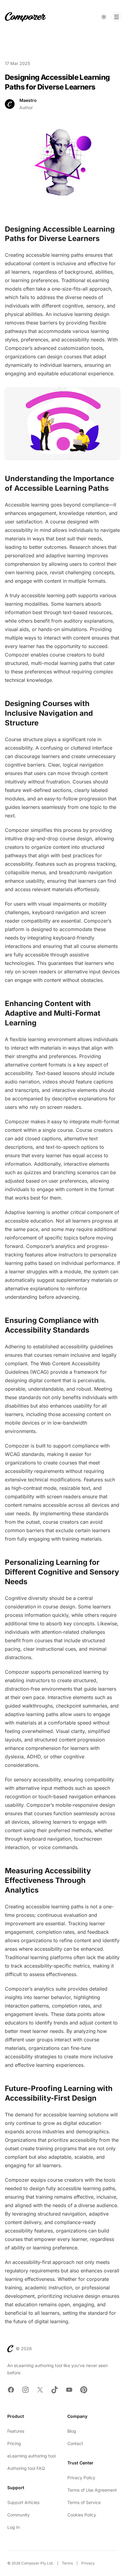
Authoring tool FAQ (26, 2468)
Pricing (14, 2443)
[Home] (25, 17)
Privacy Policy (81, 2478)
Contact (75, 2443)
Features (16, 2431)
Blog (72, 2431)
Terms (67, 2563)
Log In (14, 2527)
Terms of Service (84, 2502)
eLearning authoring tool (31, 2456)
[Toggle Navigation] (117, 17)
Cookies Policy (82, 2515)
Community (19, 2515)
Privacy (88, 2563)
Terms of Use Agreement (92, 2490)
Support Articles (23, 2502)
